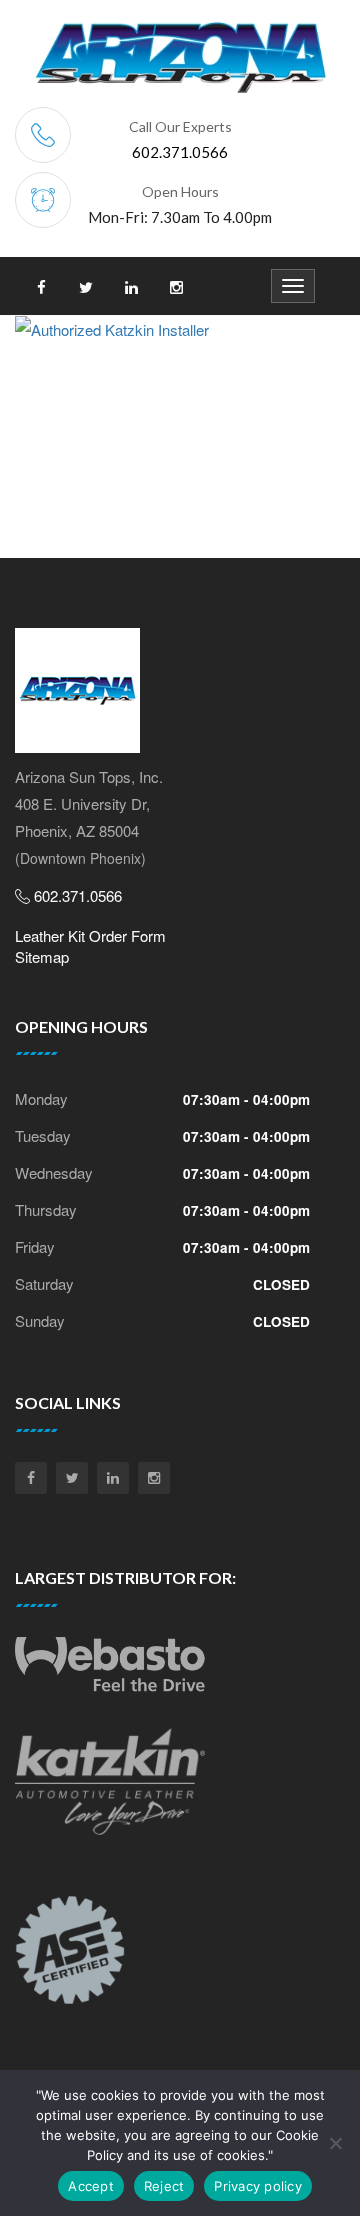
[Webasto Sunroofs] (110, 1672)
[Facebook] (31, 1478)
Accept (91, 2186)
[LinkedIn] (113, 1478)
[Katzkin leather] (110, 1789)
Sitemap (42, 956)
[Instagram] (154, 1478)
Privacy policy (258, 2186)
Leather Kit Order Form (90, 935)
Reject (164, 2186)
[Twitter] (72, 1478)
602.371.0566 (180, 152)
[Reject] (335, 2143)
